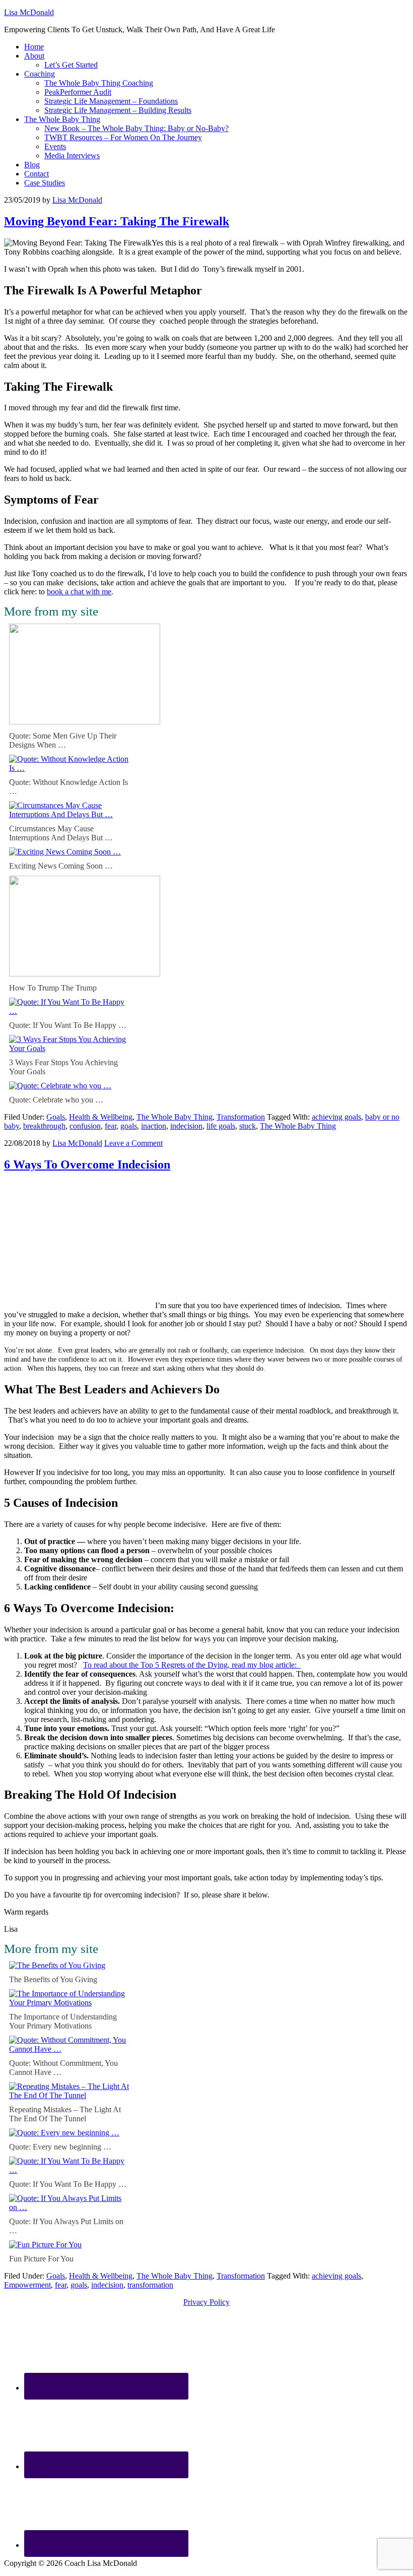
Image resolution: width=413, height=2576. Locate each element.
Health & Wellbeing (101, 1117)
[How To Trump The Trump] (85, 974)
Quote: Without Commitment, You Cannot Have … (63, 2068)
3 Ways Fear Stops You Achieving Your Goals (63, 1067)
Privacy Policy (206, 2302)
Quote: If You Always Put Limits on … (66, 2226)
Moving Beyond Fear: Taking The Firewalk (117, 221)
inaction (154, 1126)
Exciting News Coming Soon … (61, 866)
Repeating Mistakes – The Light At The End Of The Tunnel (65, 2114)
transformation (150, 2285)
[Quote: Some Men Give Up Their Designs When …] (85, 722)
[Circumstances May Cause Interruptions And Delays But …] (70, 814)
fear (111, 1126)
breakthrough (44, 1126)
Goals (56, 1117)
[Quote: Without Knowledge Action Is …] (70, 768)
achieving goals (336, 1117)
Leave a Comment (133, 1143)
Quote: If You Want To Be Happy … (68, 1025)
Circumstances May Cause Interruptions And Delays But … (61, 833)
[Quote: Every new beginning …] (64, 2133)
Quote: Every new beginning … (60, 2147)
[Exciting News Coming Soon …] (65, 852)
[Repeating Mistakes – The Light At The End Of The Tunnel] (70, 2095)
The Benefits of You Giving (53, 1979)
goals (129, 1126)
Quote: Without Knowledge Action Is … (68, 787)
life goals (221, 1126)
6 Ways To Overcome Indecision (87, 1164)
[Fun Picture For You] (45, 2245)
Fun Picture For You (41, 2259)
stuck (248, 1126)
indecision (186, 1126)
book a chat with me (79, 592)
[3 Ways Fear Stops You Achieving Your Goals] (70, 1048)
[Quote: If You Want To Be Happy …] (70, 1011)
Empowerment (27, 2285)
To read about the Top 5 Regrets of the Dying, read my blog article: (192, 1665)
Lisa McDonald (29, 12)
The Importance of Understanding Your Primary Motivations (63, 2021)
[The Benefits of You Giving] (57, 1965)
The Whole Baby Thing (175, 1117)
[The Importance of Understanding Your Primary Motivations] (70, 2003)
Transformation (241, 1117)
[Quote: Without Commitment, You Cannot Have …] (70, 2049)
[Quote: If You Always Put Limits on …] (70, 2207)
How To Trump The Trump (53, 988)
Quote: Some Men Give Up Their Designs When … (63, 740)
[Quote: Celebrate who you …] (60, 1086)
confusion (85, 1126)
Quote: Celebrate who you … (56, 1100)
